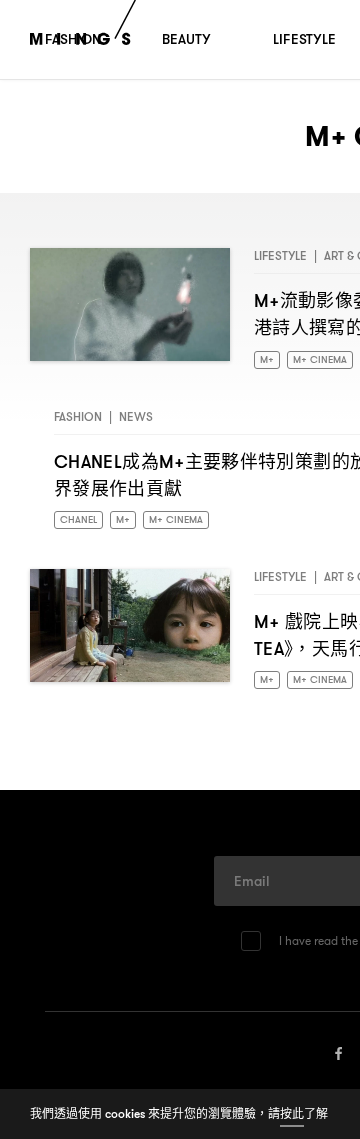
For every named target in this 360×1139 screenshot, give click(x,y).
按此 (292, 1113)
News (136, 418)
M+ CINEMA (323, 361)
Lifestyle (280, 255)
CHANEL (80, 523)
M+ (267, 361)
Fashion (78, 418)
